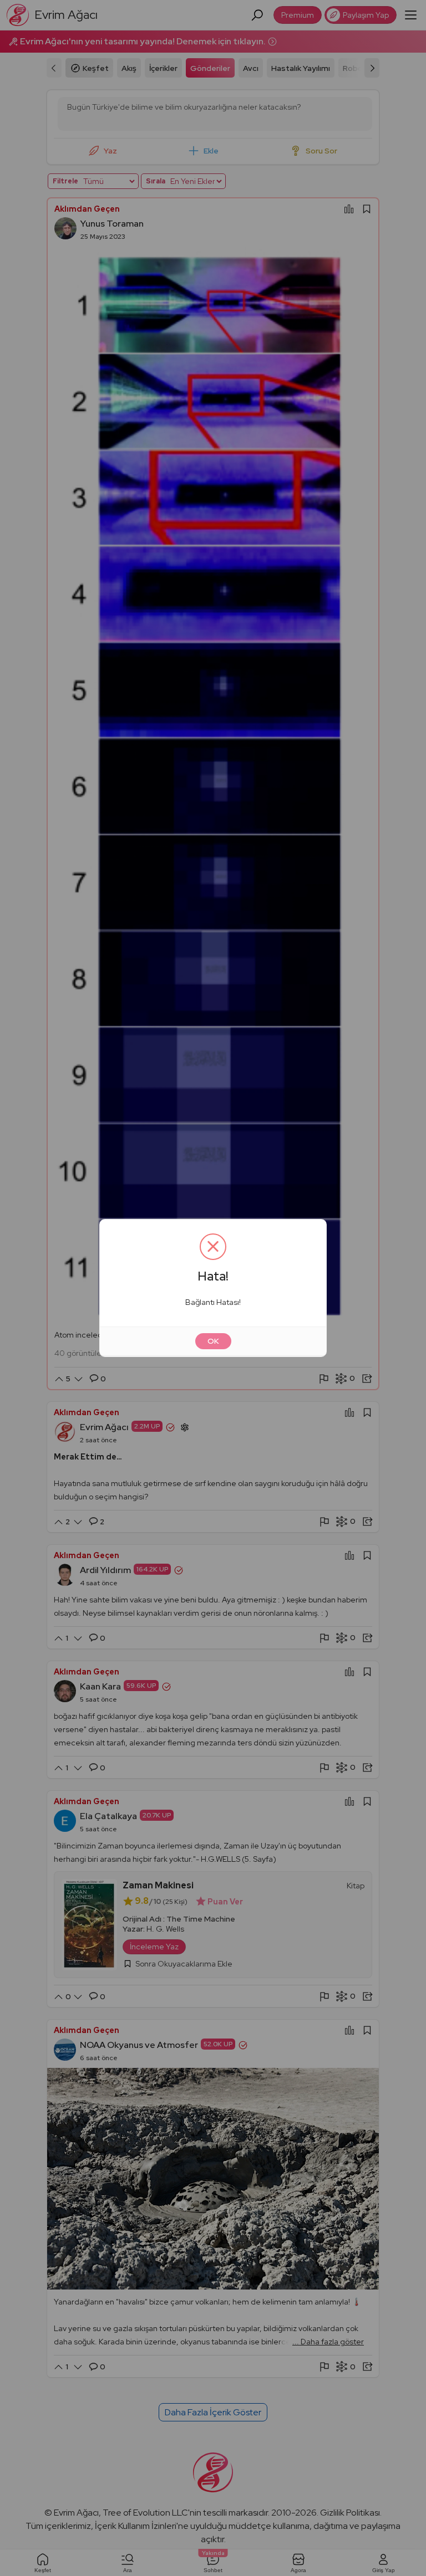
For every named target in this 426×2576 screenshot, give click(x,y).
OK (213, 1341)
